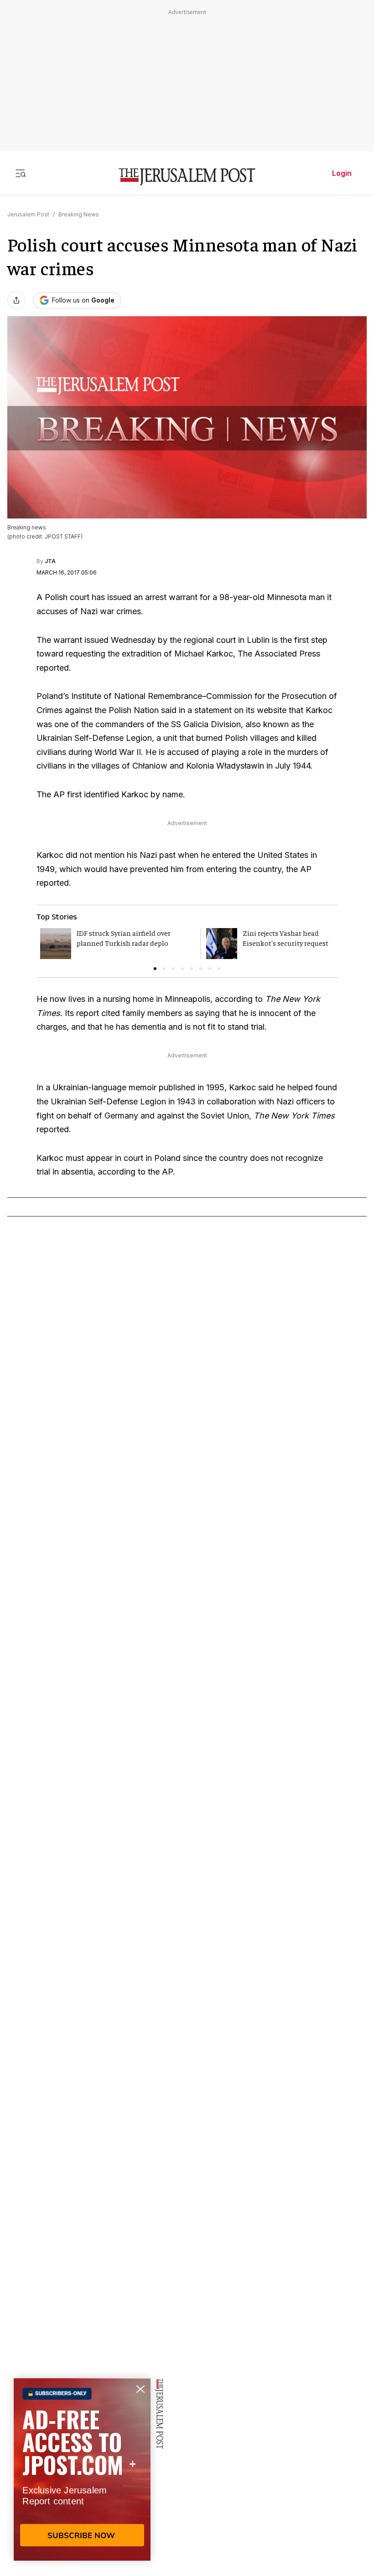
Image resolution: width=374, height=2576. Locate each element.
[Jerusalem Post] (187, 177)
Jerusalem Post (28, 214)
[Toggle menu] (21, 173)
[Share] (16, 300)
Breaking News (79, 214)
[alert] (82, 2471)
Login (342, 173)
